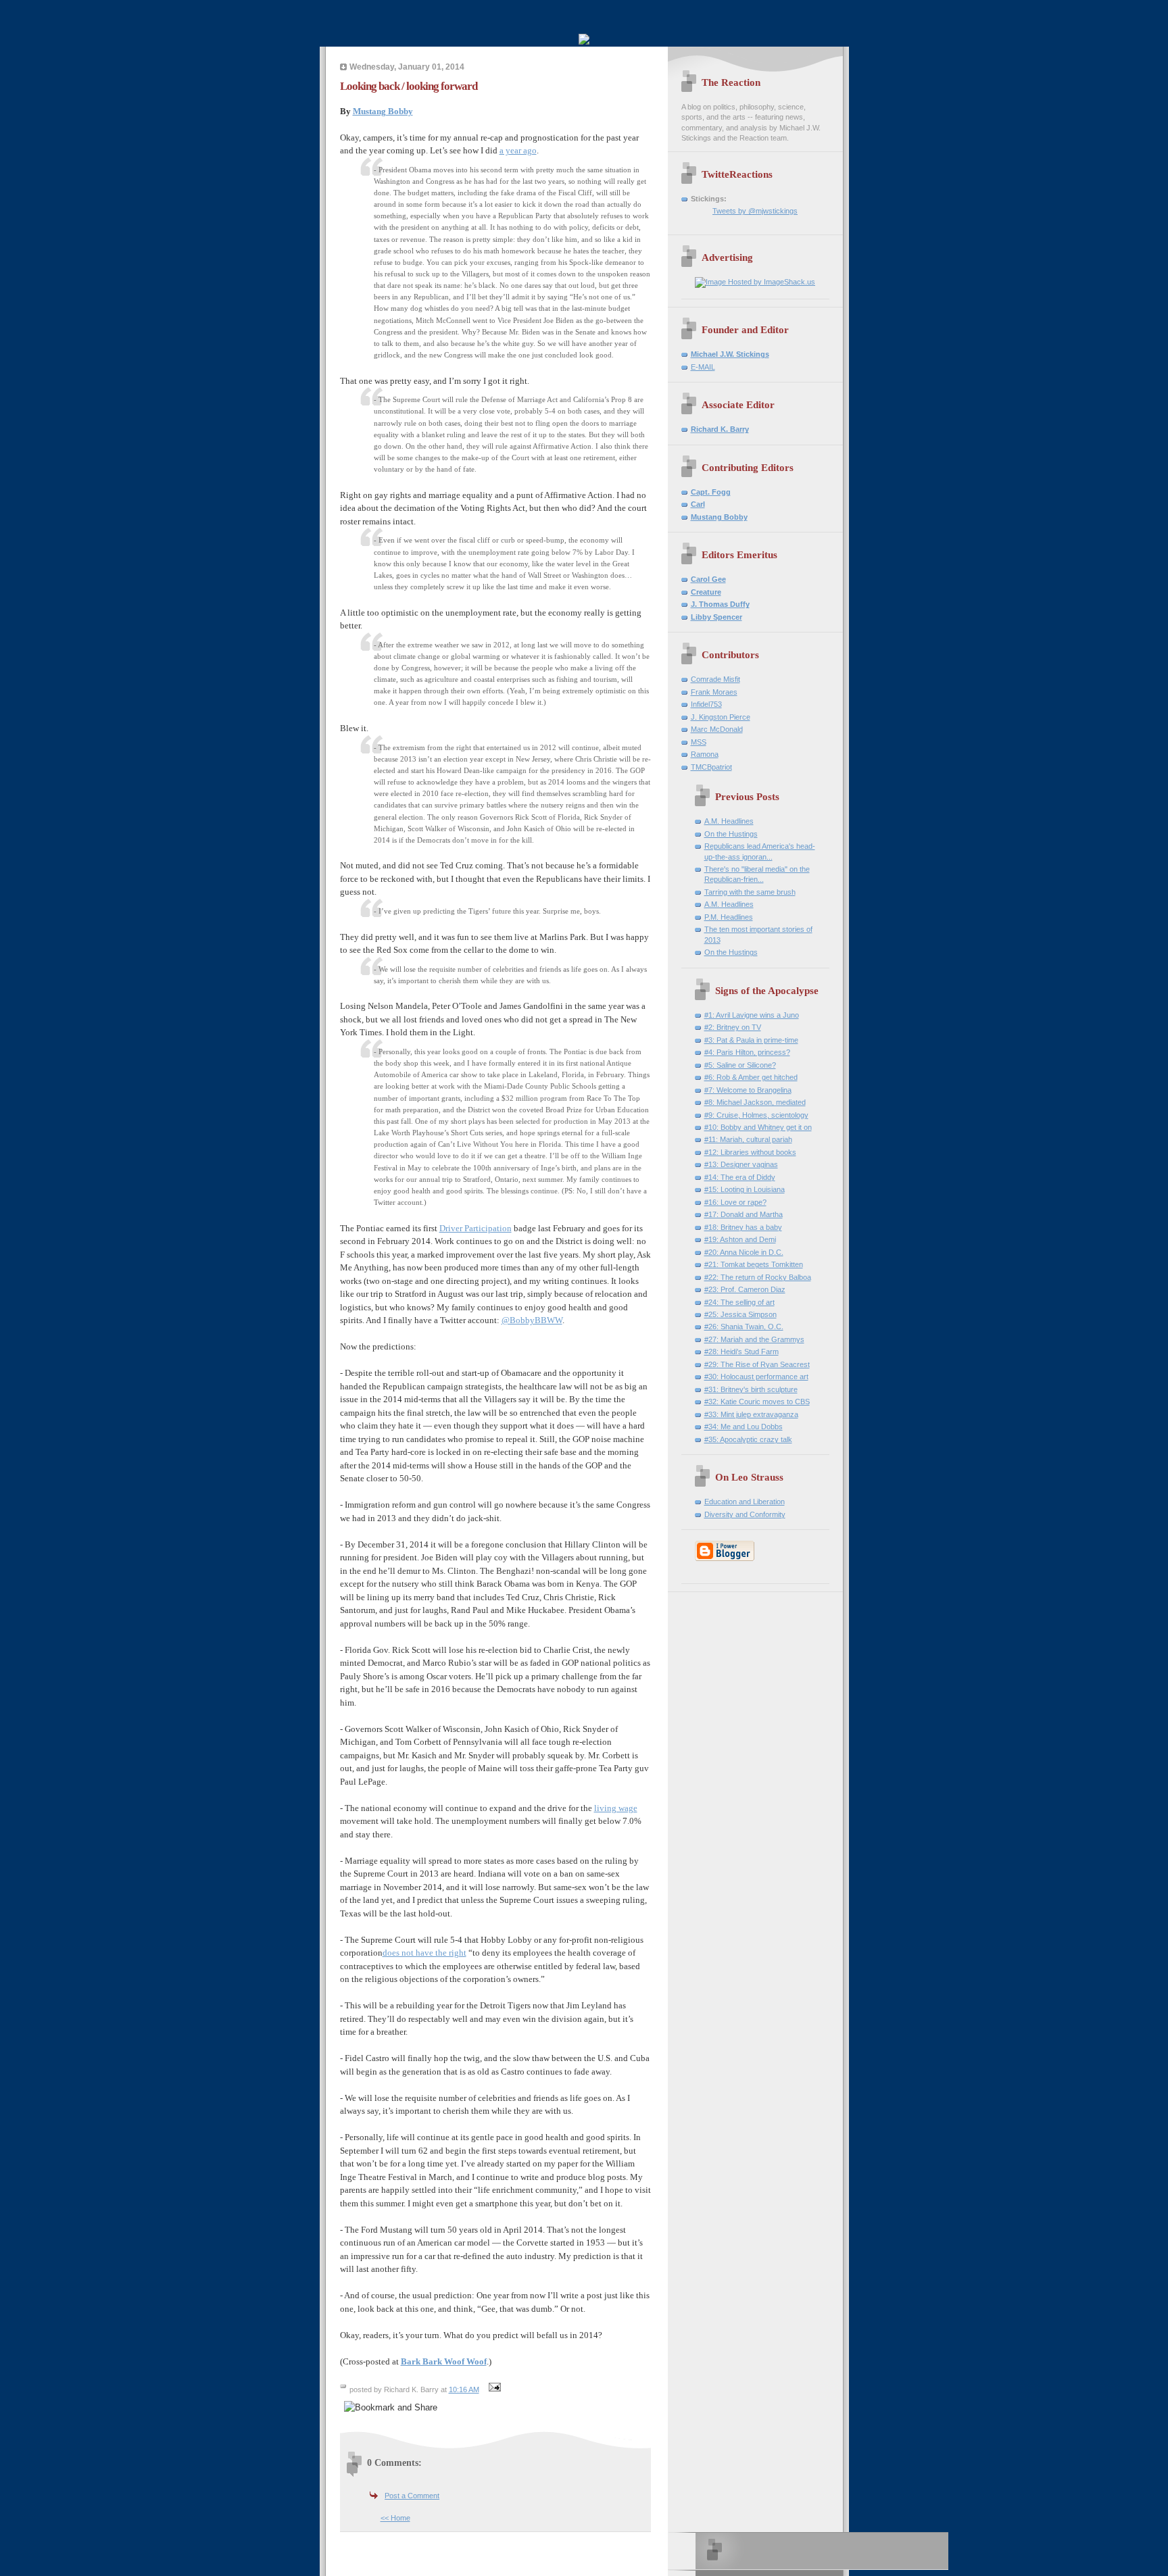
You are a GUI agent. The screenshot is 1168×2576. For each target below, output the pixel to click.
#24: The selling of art (739, 1302)
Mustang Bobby (383, 111)
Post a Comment (412, 2496)
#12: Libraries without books (750, 1152)
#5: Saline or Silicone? (740, 1065)
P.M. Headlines (729, 917)
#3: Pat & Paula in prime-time (751, 1040)
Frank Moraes (714, 692)
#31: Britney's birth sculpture (751, 1389)
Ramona (705, 754)
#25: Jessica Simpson (740, 1314)
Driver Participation (476, 1228)
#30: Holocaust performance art (756, 1377)
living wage (616, 1808)
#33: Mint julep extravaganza (751, 1414)
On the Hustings (731, 834)
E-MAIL (703, 367)
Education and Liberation (745, 1502)
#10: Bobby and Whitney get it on (758, 1127)
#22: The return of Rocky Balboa (758, 1277)
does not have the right (424, 1953)
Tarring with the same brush (750, 892)
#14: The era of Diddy (740, 1177)
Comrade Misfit (715, 679)
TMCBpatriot (711, 767)
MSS (699, 742)
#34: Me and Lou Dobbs (744, 1427)
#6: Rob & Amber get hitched (751, 1077)
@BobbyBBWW (532, 1320)
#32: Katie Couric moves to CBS (757, 1402)
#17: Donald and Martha (744, 1214)
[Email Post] (493, 2389)
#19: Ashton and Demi (740, 1239)
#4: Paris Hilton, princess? (747, 1052)
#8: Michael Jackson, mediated (755, 1102)
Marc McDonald (717, 729)
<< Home (395, 2518)
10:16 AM (464, 2389)
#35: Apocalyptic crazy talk (748, 1439)
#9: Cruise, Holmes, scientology (756, 1115)
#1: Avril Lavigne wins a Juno (752, 1015)
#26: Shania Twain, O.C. (744, 1327)
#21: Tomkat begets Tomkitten (754, 1264)
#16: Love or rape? (735, 1202)
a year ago (518, 150)
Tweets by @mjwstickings (755, 211)
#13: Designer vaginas (741, 1164)
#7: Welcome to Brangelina (748, 1090)
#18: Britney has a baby (743, 1227)
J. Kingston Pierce (721, 717)
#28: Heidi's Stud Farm (741, 1352)
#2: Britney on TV (733, 1027)
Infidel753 (706, 704)
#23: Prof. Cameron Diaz (745, 1289)
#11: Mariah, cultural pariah (748, 1139)
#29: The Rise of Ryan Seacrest (757, 1364)
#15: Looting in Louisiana (745, 1189)
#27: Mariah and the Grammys (754, 1339)
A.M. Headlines (729, 821)
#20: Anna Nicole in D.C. (744, 1252)
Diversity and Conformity (745, 1514)
